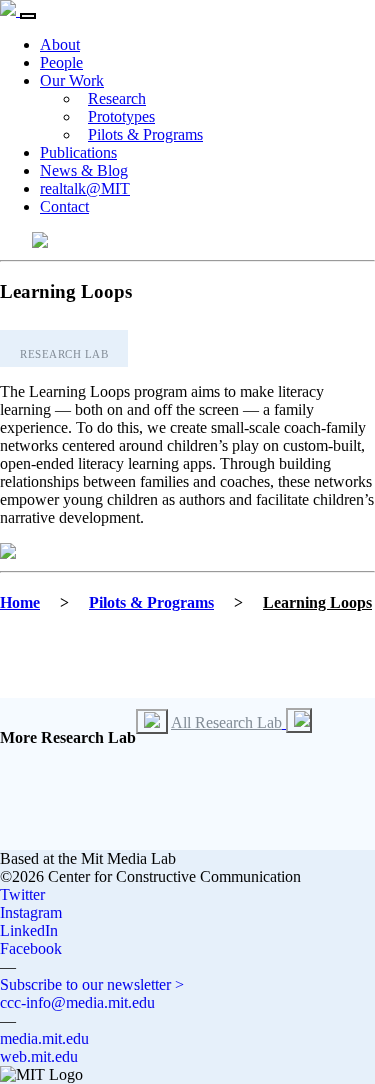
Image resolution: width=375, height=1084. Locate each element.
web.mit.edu (39, 1056)
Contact (64, 206)
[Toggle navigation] (28, 16)
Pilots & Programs (145, 134)
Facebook (31, 948)
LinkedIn (29, 930)
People (61, 62)
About (60, 44)
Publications (78, 152)
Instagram (31, 912)
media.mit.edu (44, 1038)
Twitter (22, 894)
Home (20, 602)
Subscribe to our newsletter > (92, 984)
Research (117, 98)
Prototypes (121, 116)
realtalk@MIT (85, 188)
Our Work (72, 80)
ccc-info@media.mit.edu (77, 1002)
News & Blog (84, 170)
